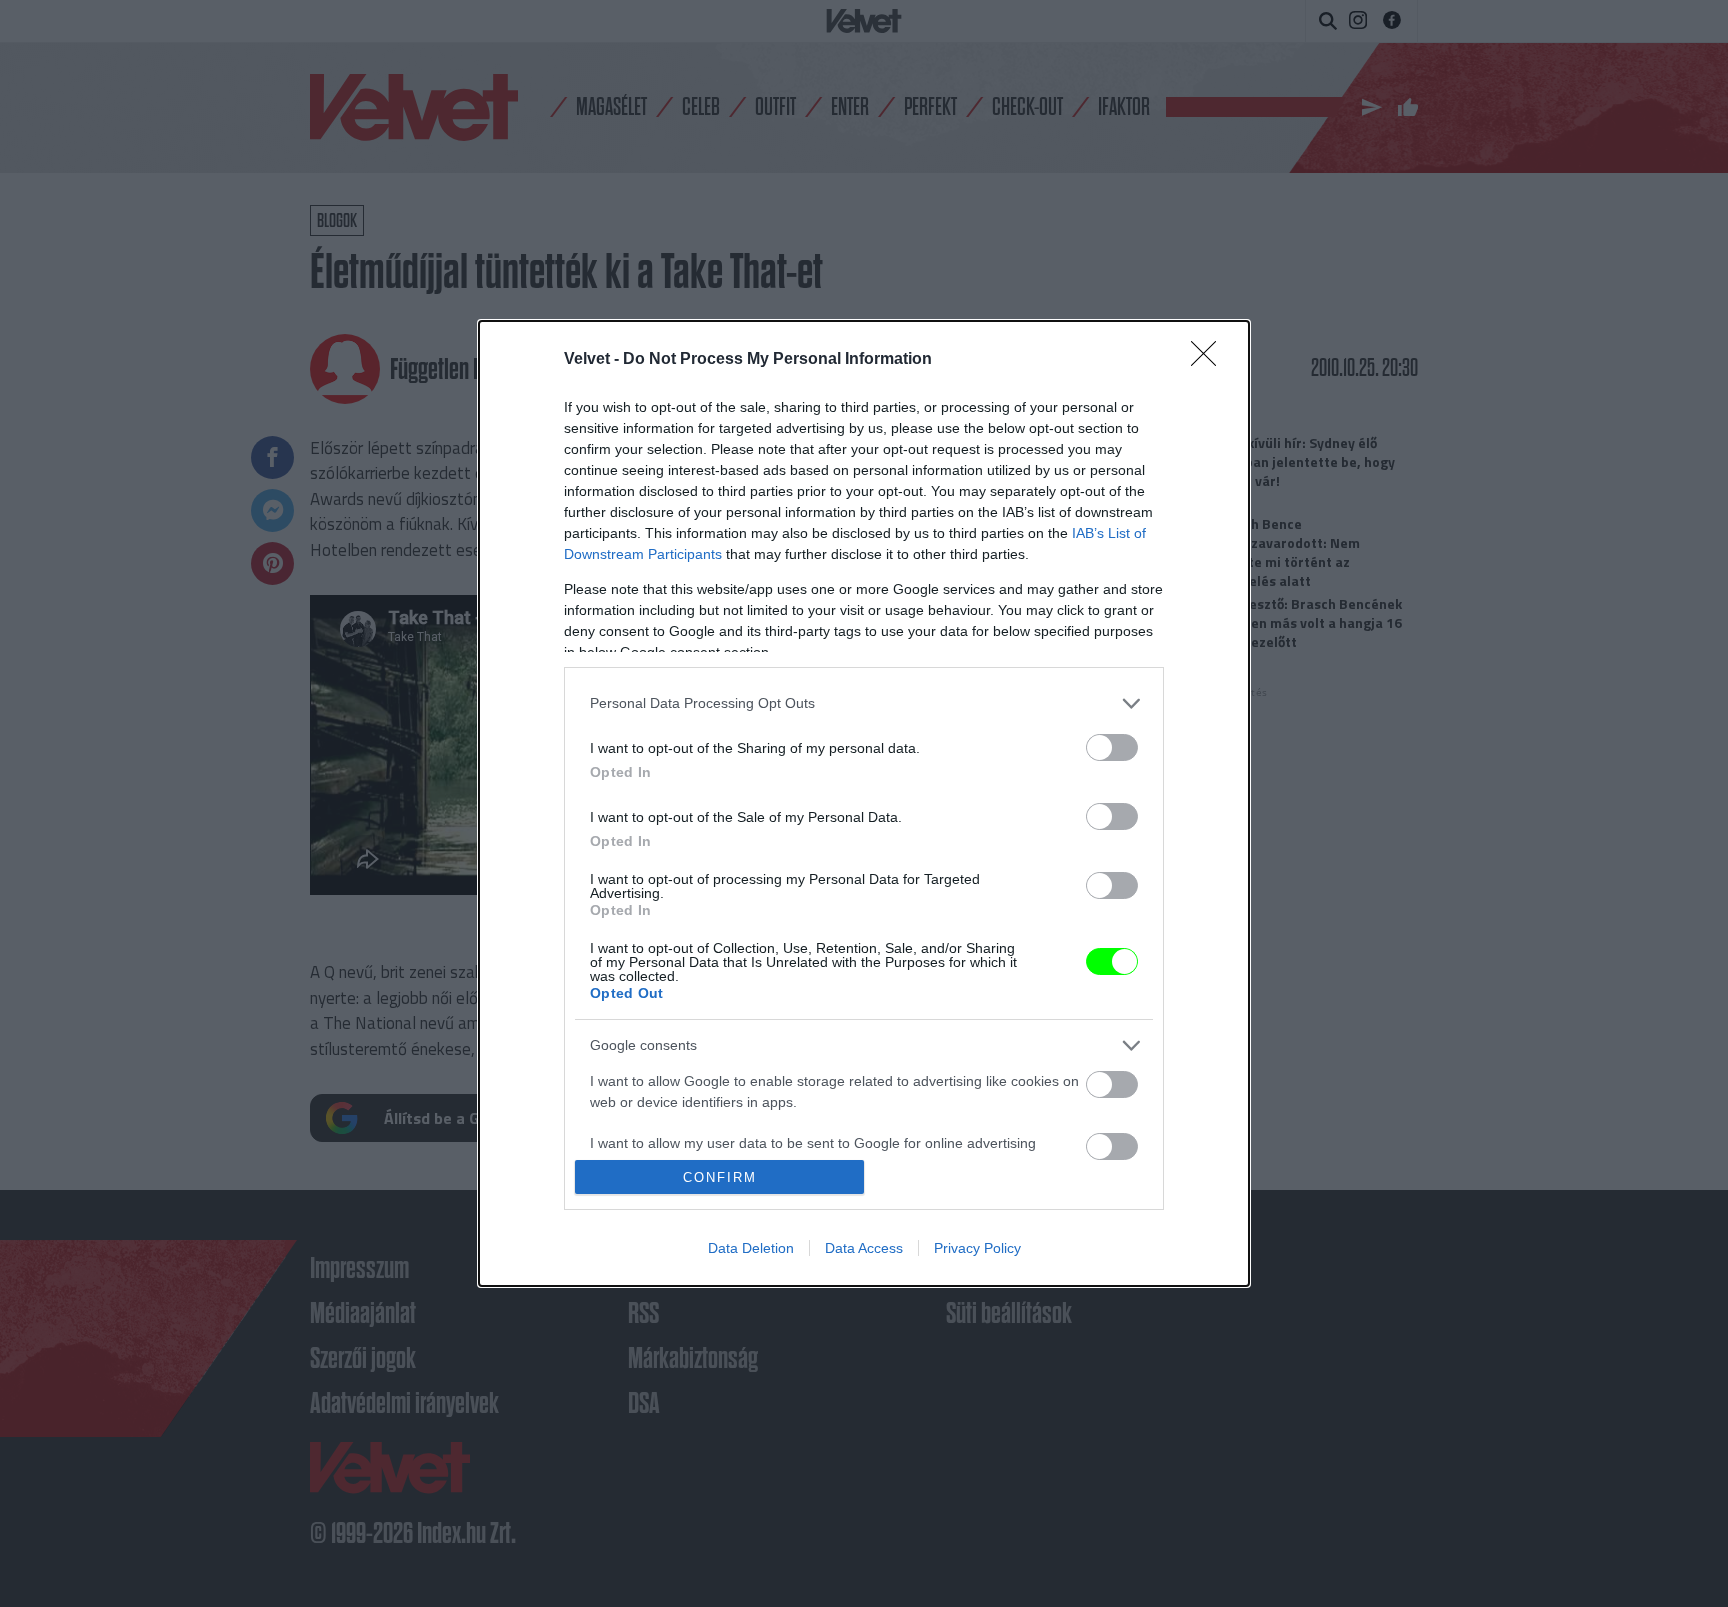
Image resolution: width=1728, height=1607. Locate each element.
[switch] (1112, 747)
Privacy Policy (977, 1248)
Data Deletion (751, 1248)
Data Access (864, 1248)
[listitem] (864, 703)
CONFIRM (720, 1177)
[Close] (1210, 360)
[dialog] (864, 803)
